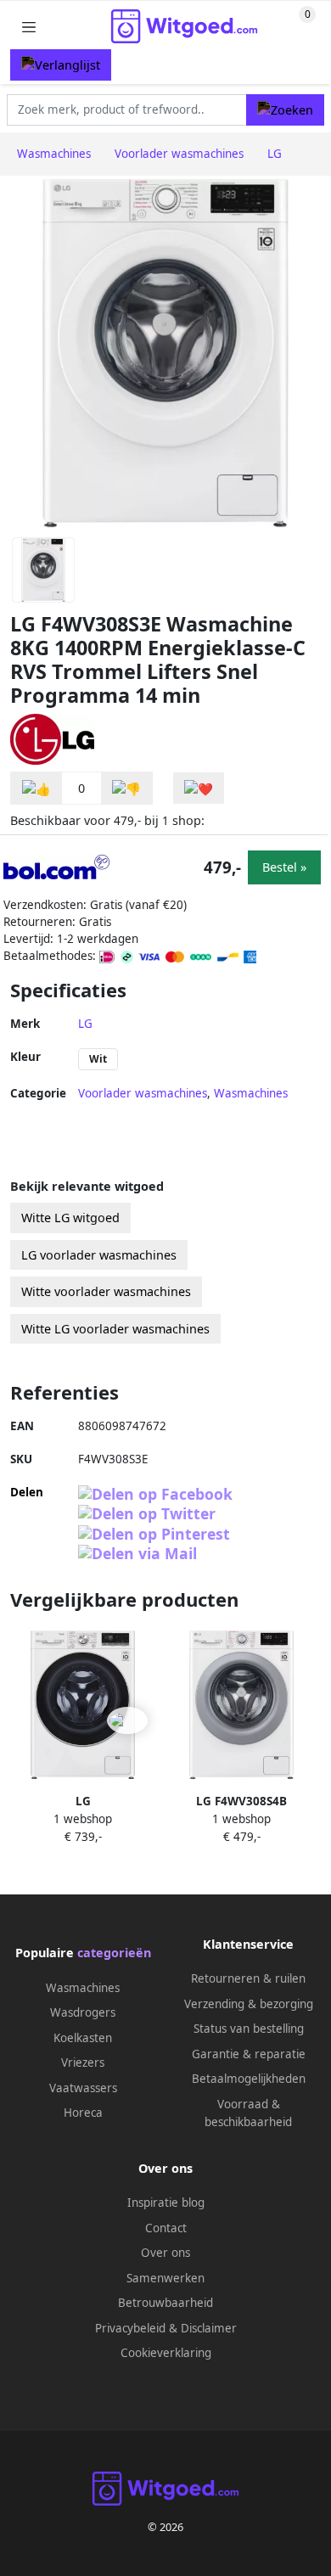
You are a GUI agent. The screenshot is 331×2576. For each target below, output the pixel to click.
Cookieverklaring (166, 2353)
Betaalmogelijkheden (249, 2079)
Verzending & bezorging (249, 2004)
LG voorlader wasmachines (99, 1255)
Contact (166, 2228)
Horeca (83, 2113)
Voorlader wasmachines (143, 1093)
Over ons (165, 2253)
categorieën (114, 1953)
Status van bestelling (249, 2029)
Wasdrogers (83, 2012)
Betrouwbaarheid (165, 2303)
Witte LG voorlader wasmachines (115, 1329)
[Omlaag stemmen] (126, 788)
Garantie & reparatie (249, 2054)
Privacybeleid (130, 2328)
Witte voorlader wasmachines (106, 1291)
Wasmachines (251, 1093)
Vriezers (83, 2062)
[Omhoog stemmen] (36, 788)
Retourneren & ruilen (248, 1978)
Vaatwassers (83, 2088)
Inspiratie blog (166, 2203)
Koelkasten (83, 2038)
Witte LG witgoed (70, 1218)
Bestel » (284, 867)
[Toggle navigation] (29, 27)
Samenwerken (165, 2278)
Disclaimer (209, 2328)
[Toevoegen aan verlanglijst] (199, 788)
